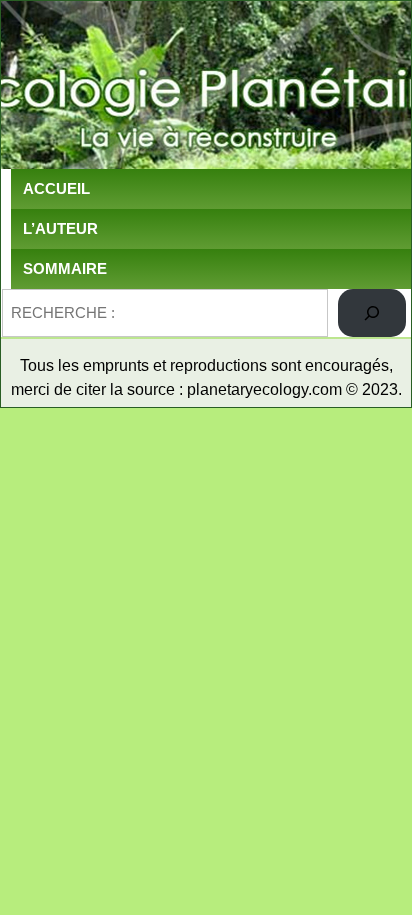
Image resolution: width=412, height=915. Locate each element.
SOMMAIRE (65, 268)
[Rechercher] (372, 313)
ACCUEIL (56, 188)
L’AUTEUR (60, 228)
